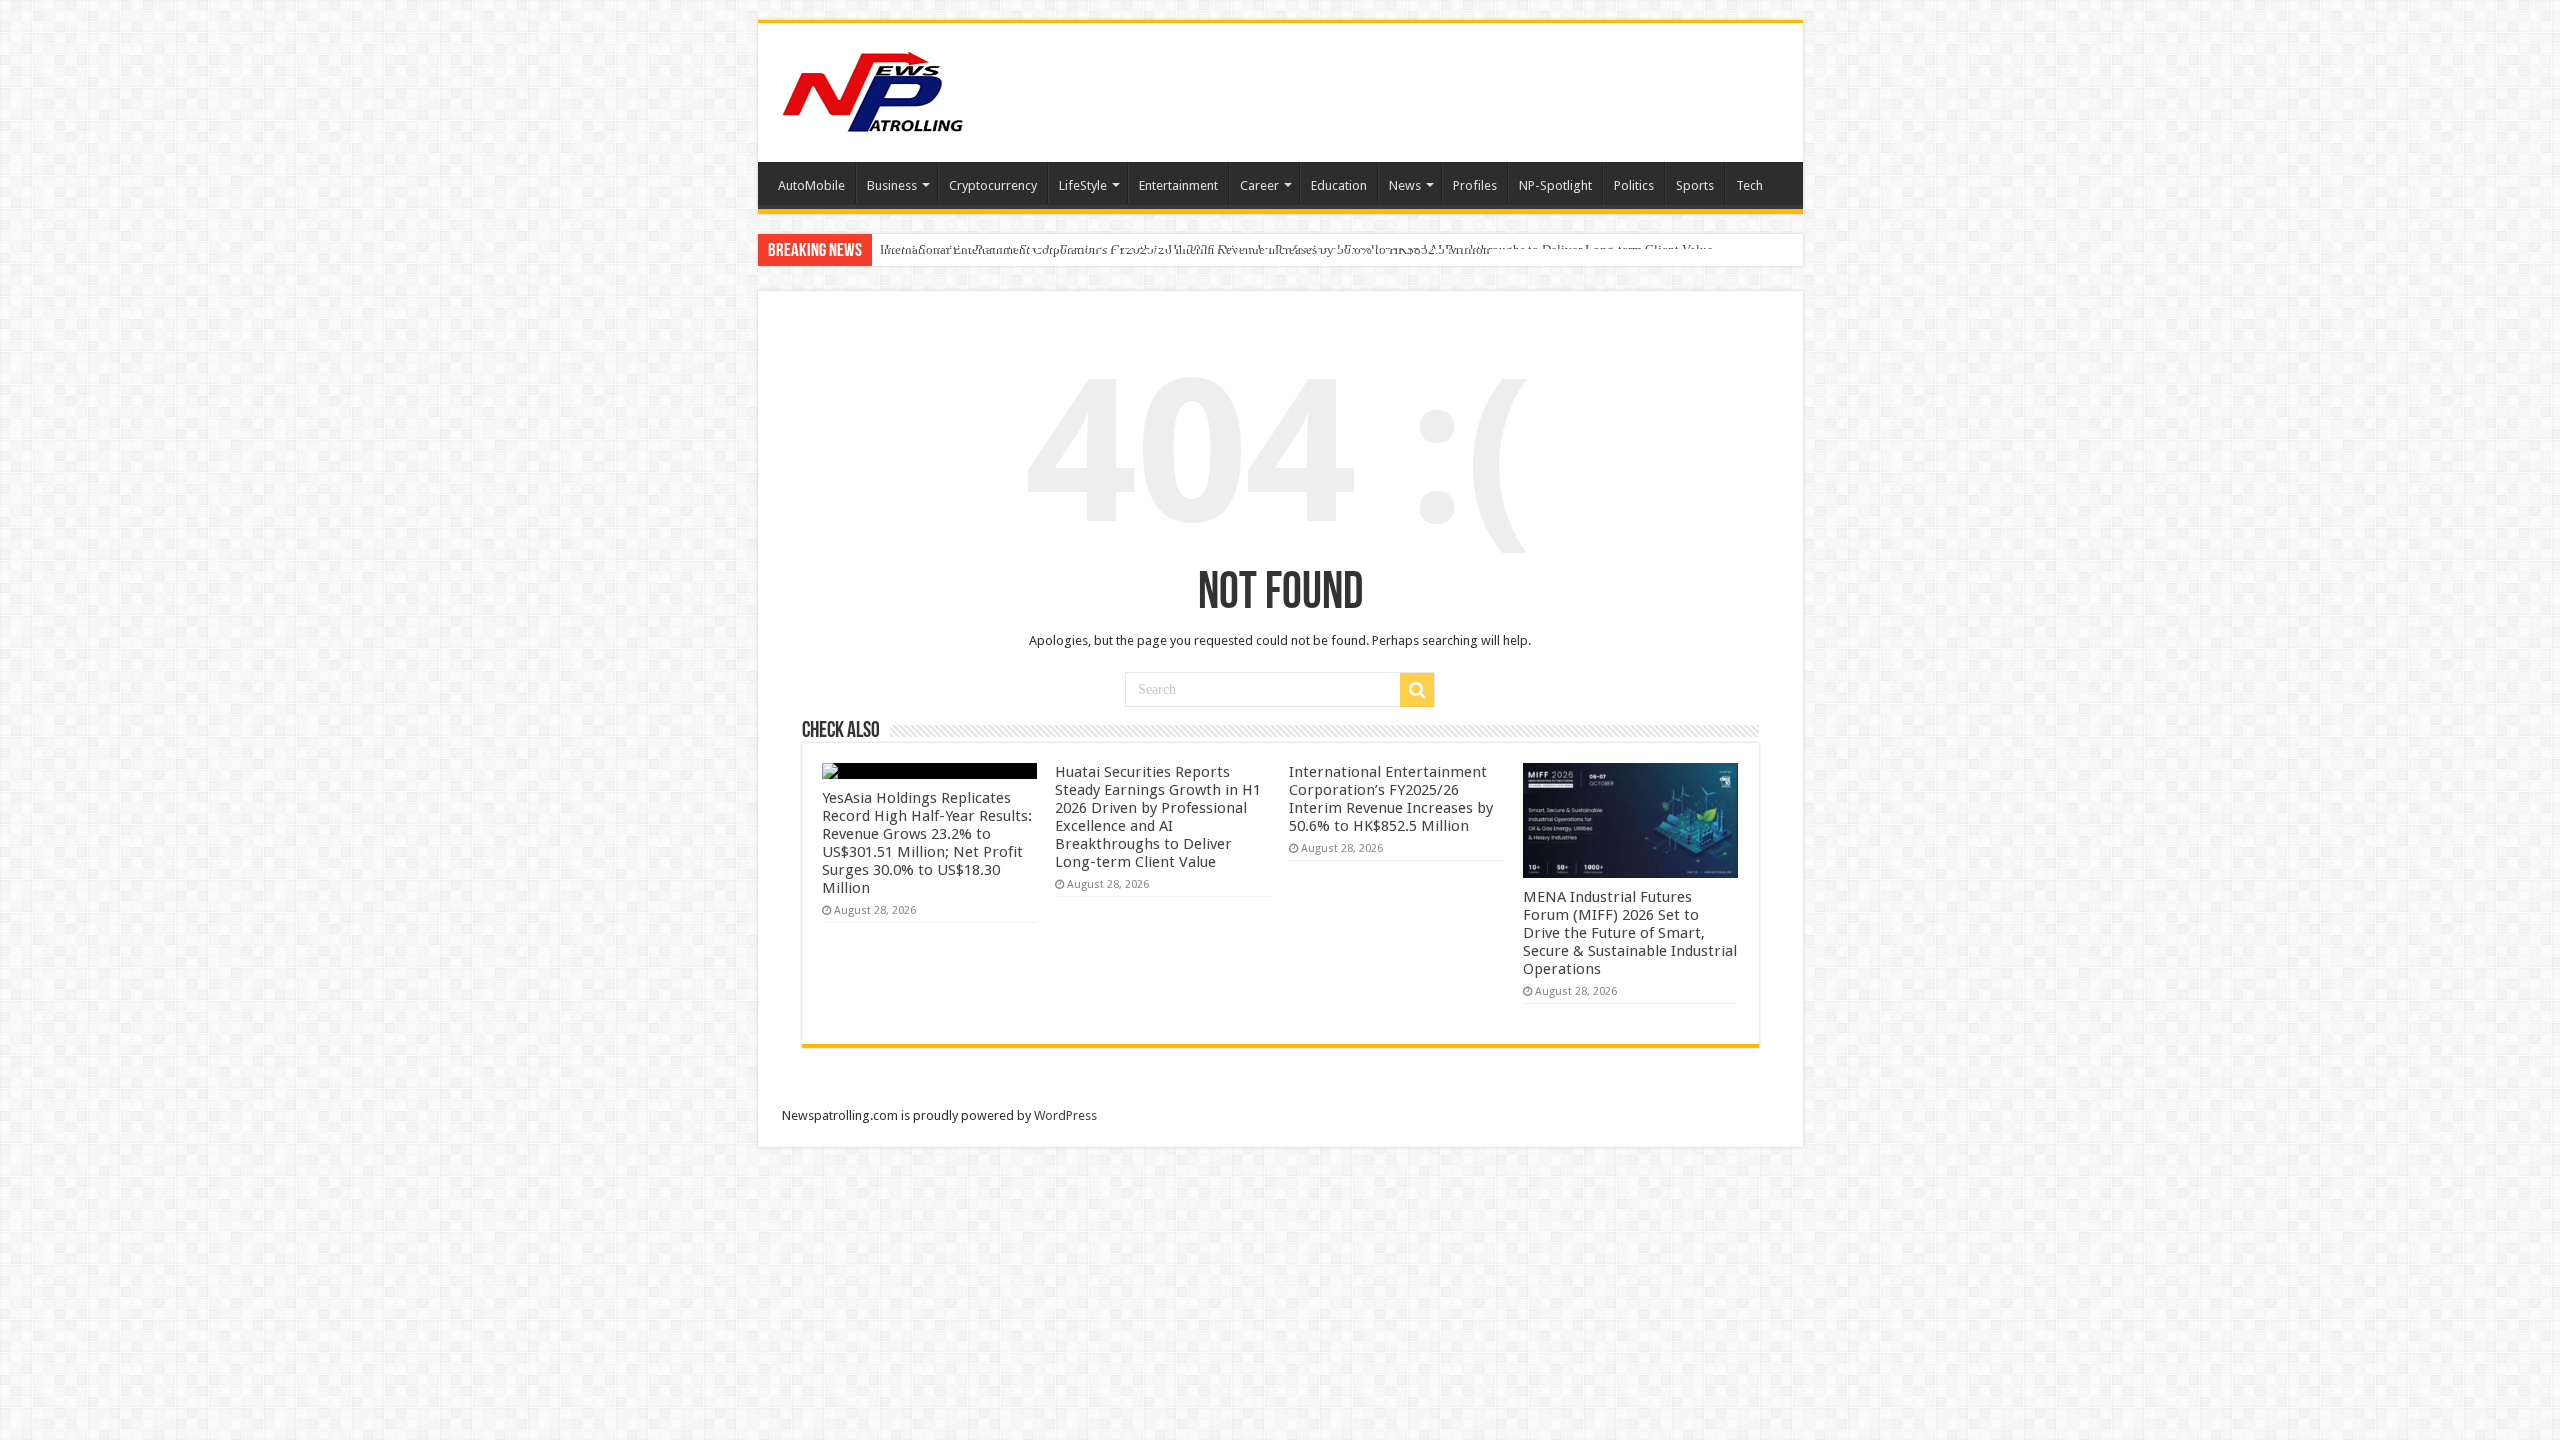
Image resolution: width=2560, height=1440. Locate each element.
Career (1259, 185)
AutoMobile (811, 185)
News (1405, 185)
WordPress (1065, 1115)
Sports (1695, 185)
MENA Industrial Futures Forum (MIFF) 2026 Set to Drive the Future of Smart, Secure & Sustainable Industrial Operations (1630, 933)
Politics (1634, 185)
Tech (1749, 185)
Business (892, 185)
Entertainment (1178, 185)
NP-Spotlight (1555, 185)
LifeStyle (1083, 185)
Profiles (1475, 185)
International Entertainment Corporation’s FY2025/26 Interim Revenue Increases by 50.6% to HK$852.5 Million (1185, 249)
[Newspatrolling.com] (873, 89)
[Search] (1417, 690)
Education (1339, 185)
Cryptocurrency (993, 185)
